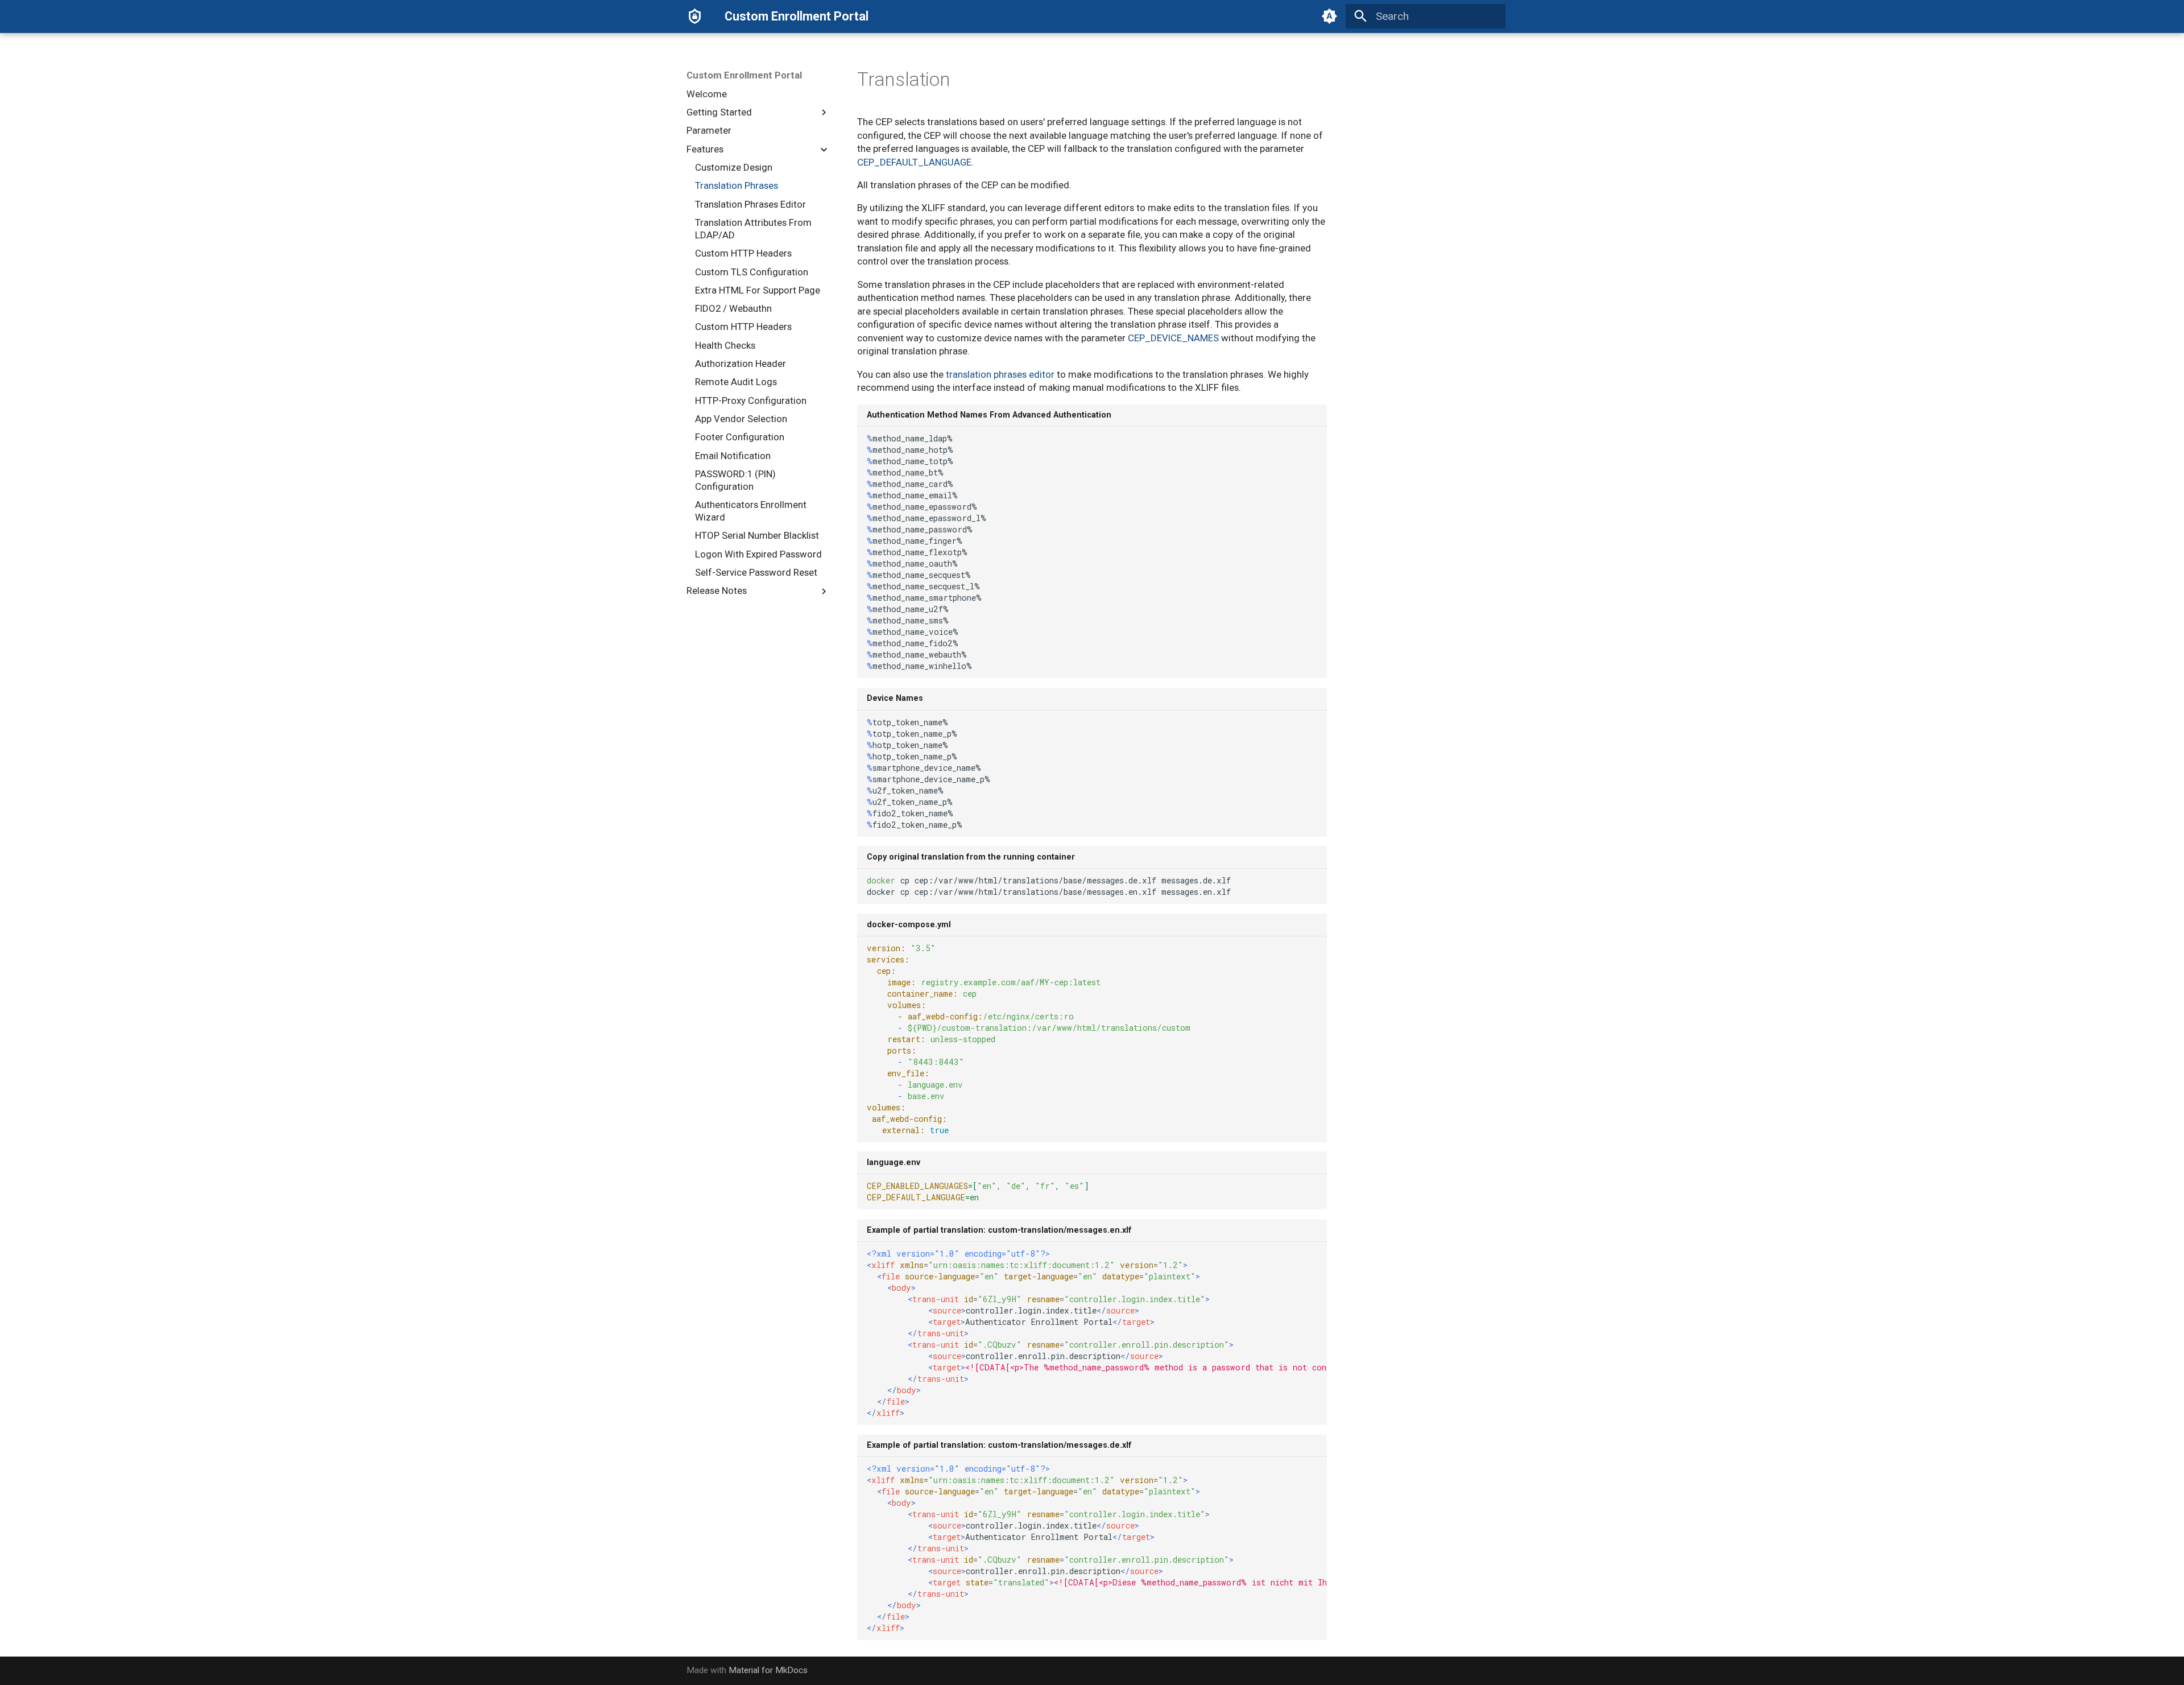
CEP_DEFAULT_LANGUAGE (914, 162)
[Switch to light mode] (1330, 16)
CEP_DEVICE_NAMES (1173, 338)
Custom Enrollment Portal (744, 75)
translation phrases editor (1000, 374)
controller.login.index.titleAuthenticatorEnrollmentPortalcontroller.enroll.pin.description (1097, 1333)
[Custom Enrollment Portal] (695, 16)
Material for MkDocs (768, 1670)
